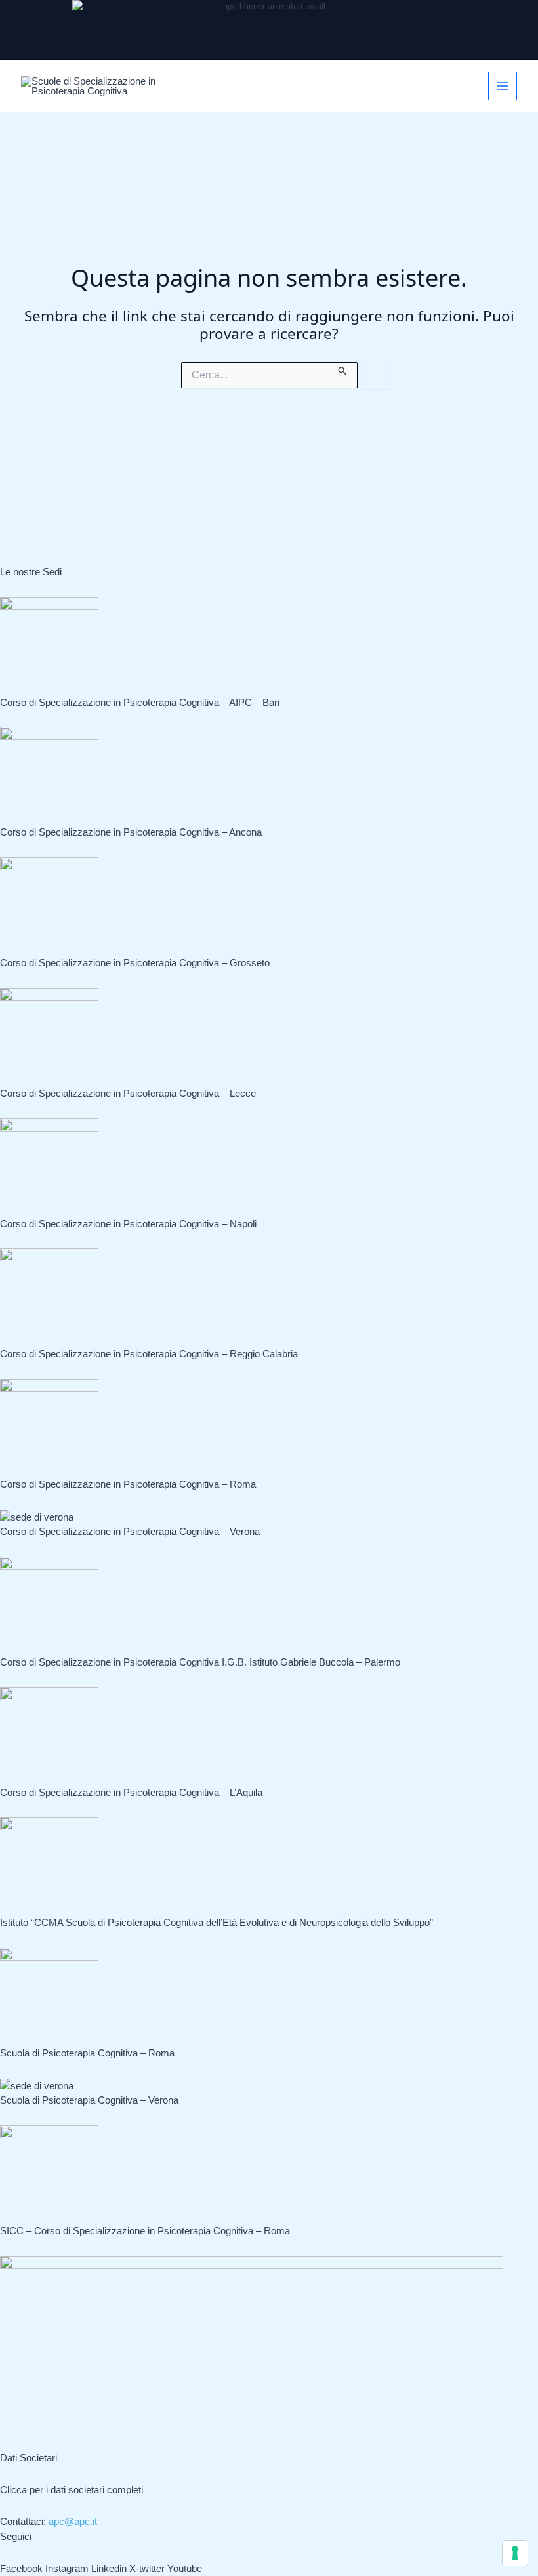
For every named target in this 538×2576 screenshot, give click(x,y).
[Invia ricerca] (343, 369)
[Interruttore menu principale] (503, 86)
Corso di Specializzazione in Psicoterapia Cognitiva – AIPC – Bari (140, 702)
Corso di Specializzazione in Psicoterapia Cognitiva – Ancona (131, 832)
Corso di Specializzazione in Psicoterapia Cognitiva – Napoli (128, 1224)
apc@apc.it (73, 2521)
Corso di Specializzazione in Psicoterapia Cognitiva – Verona (130, 1531)
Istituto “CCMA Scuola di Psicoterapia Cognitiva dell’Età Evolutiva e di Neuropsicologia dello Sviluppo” (217, 1922)
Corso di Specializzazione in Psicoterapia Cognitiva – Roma (128, 1484)
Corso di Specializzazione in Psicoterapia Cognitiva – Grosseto (135, 963)
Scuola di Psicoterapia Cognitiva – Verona (89, 2100)
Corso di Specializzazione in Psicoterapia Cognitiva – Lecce (128, 1093)
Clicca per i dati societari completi (72, 2490)
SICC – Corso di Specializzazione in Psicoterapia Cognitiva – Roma (145, 2231)
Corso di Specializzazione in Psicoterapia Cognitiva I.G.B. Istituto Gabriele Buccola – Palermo (200, 1662)
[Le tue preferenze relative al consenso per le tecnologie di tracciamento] (515, 2553)
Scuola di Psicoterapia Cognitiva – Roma (87, 2053)
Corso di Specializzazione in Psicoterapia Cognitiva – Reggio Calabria (149, 1354)
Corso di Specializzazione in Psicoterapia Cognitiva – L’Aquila (131, 1792)
